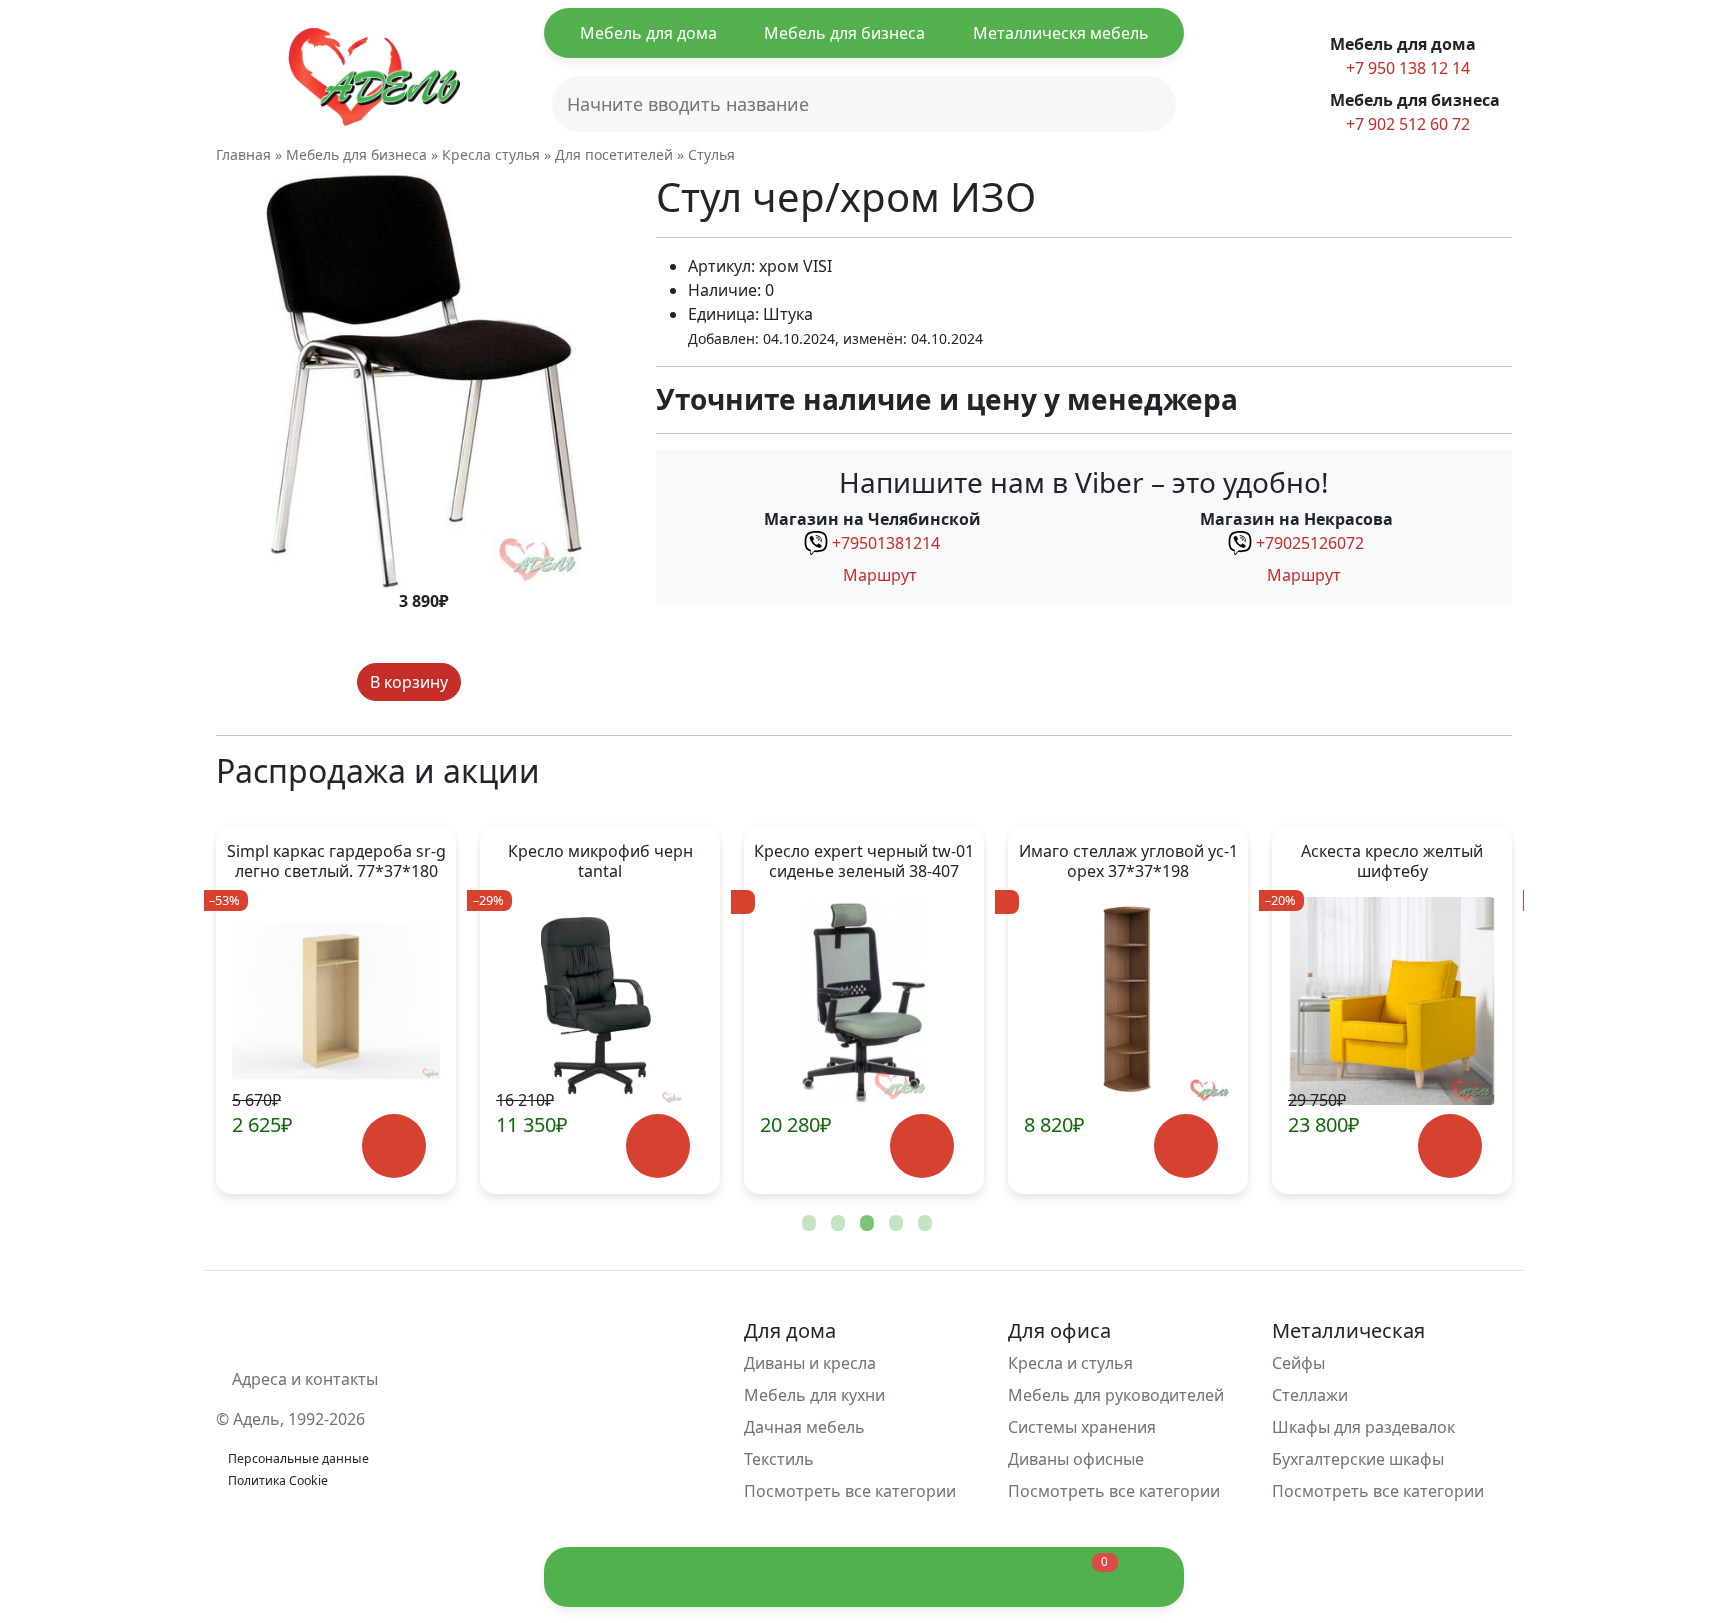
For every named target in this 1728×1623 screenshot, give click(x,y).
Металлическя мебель (1061, 33)
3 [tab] (865, 1224)
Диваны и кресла (810, 1363)
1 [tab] (807, 1224)
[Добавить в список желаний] (480, 682)
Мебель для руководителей (1116, 1395)
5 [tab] (923, 1224)
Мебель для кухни (814, 1395)
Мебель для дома (648, 33)
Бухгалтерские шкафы (1358, 1459)
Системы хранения (1082, 1427)
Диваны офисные (1076, 1459)
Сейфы (1298, 1363)
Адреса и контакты (303, 1379)
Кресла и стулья (1070, 1363)
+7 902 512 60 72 (1406, 124)
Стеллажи (1310, 1395)
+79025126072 (1310, 543)
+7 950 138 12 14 (1406, 68)
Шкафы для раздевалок (1363, 1427)
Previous (264, 1010)
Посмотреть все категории (852, 1491)
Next (1464, 1010)
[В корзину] (393, 1146)
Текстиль (779, 1459)
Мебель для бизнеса (844, 33)
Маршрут (878, 575)
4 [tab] (894, 1224)
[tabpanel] (336, 1010)
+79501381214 (886, 543)
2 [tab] (836, 1224)
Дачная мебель (804, 1427)
